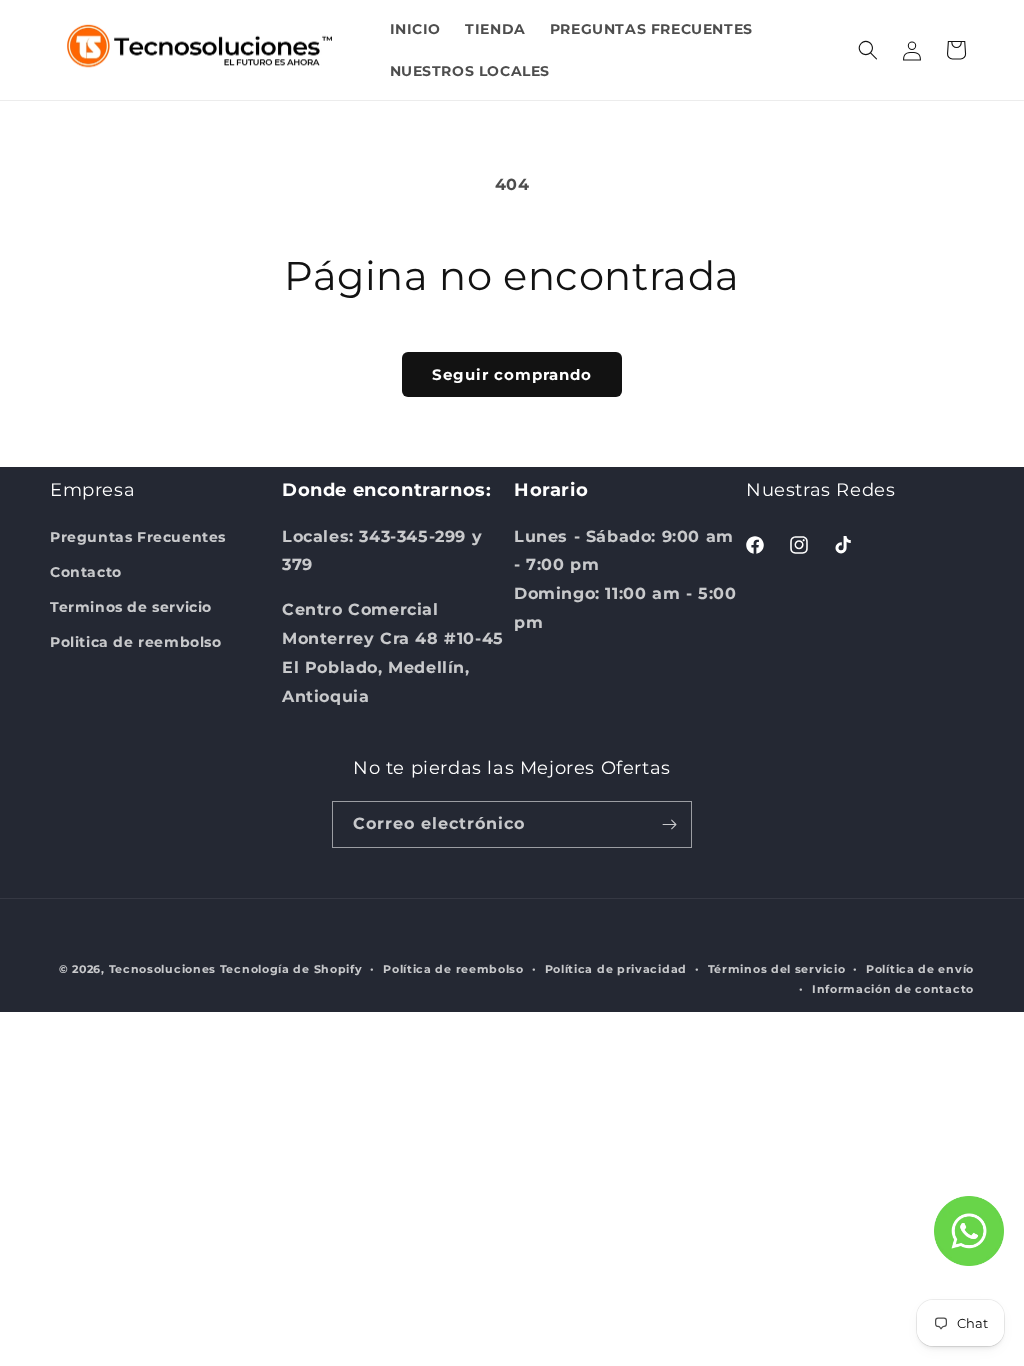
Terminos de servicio (131, 607)
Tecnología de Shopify (291, 969)
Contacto (86, 572)
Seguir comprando (512, 374)
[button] (868, 50)
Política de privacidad (616, 969)
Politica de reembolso (136, 642)
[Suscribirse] (669, 824)
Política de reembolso (453, 969)
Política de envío (920, 969)
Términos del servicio (777, 969)
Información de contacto (893, 989)
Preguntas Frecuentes (138, 537)
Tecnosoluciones (163, 969)
